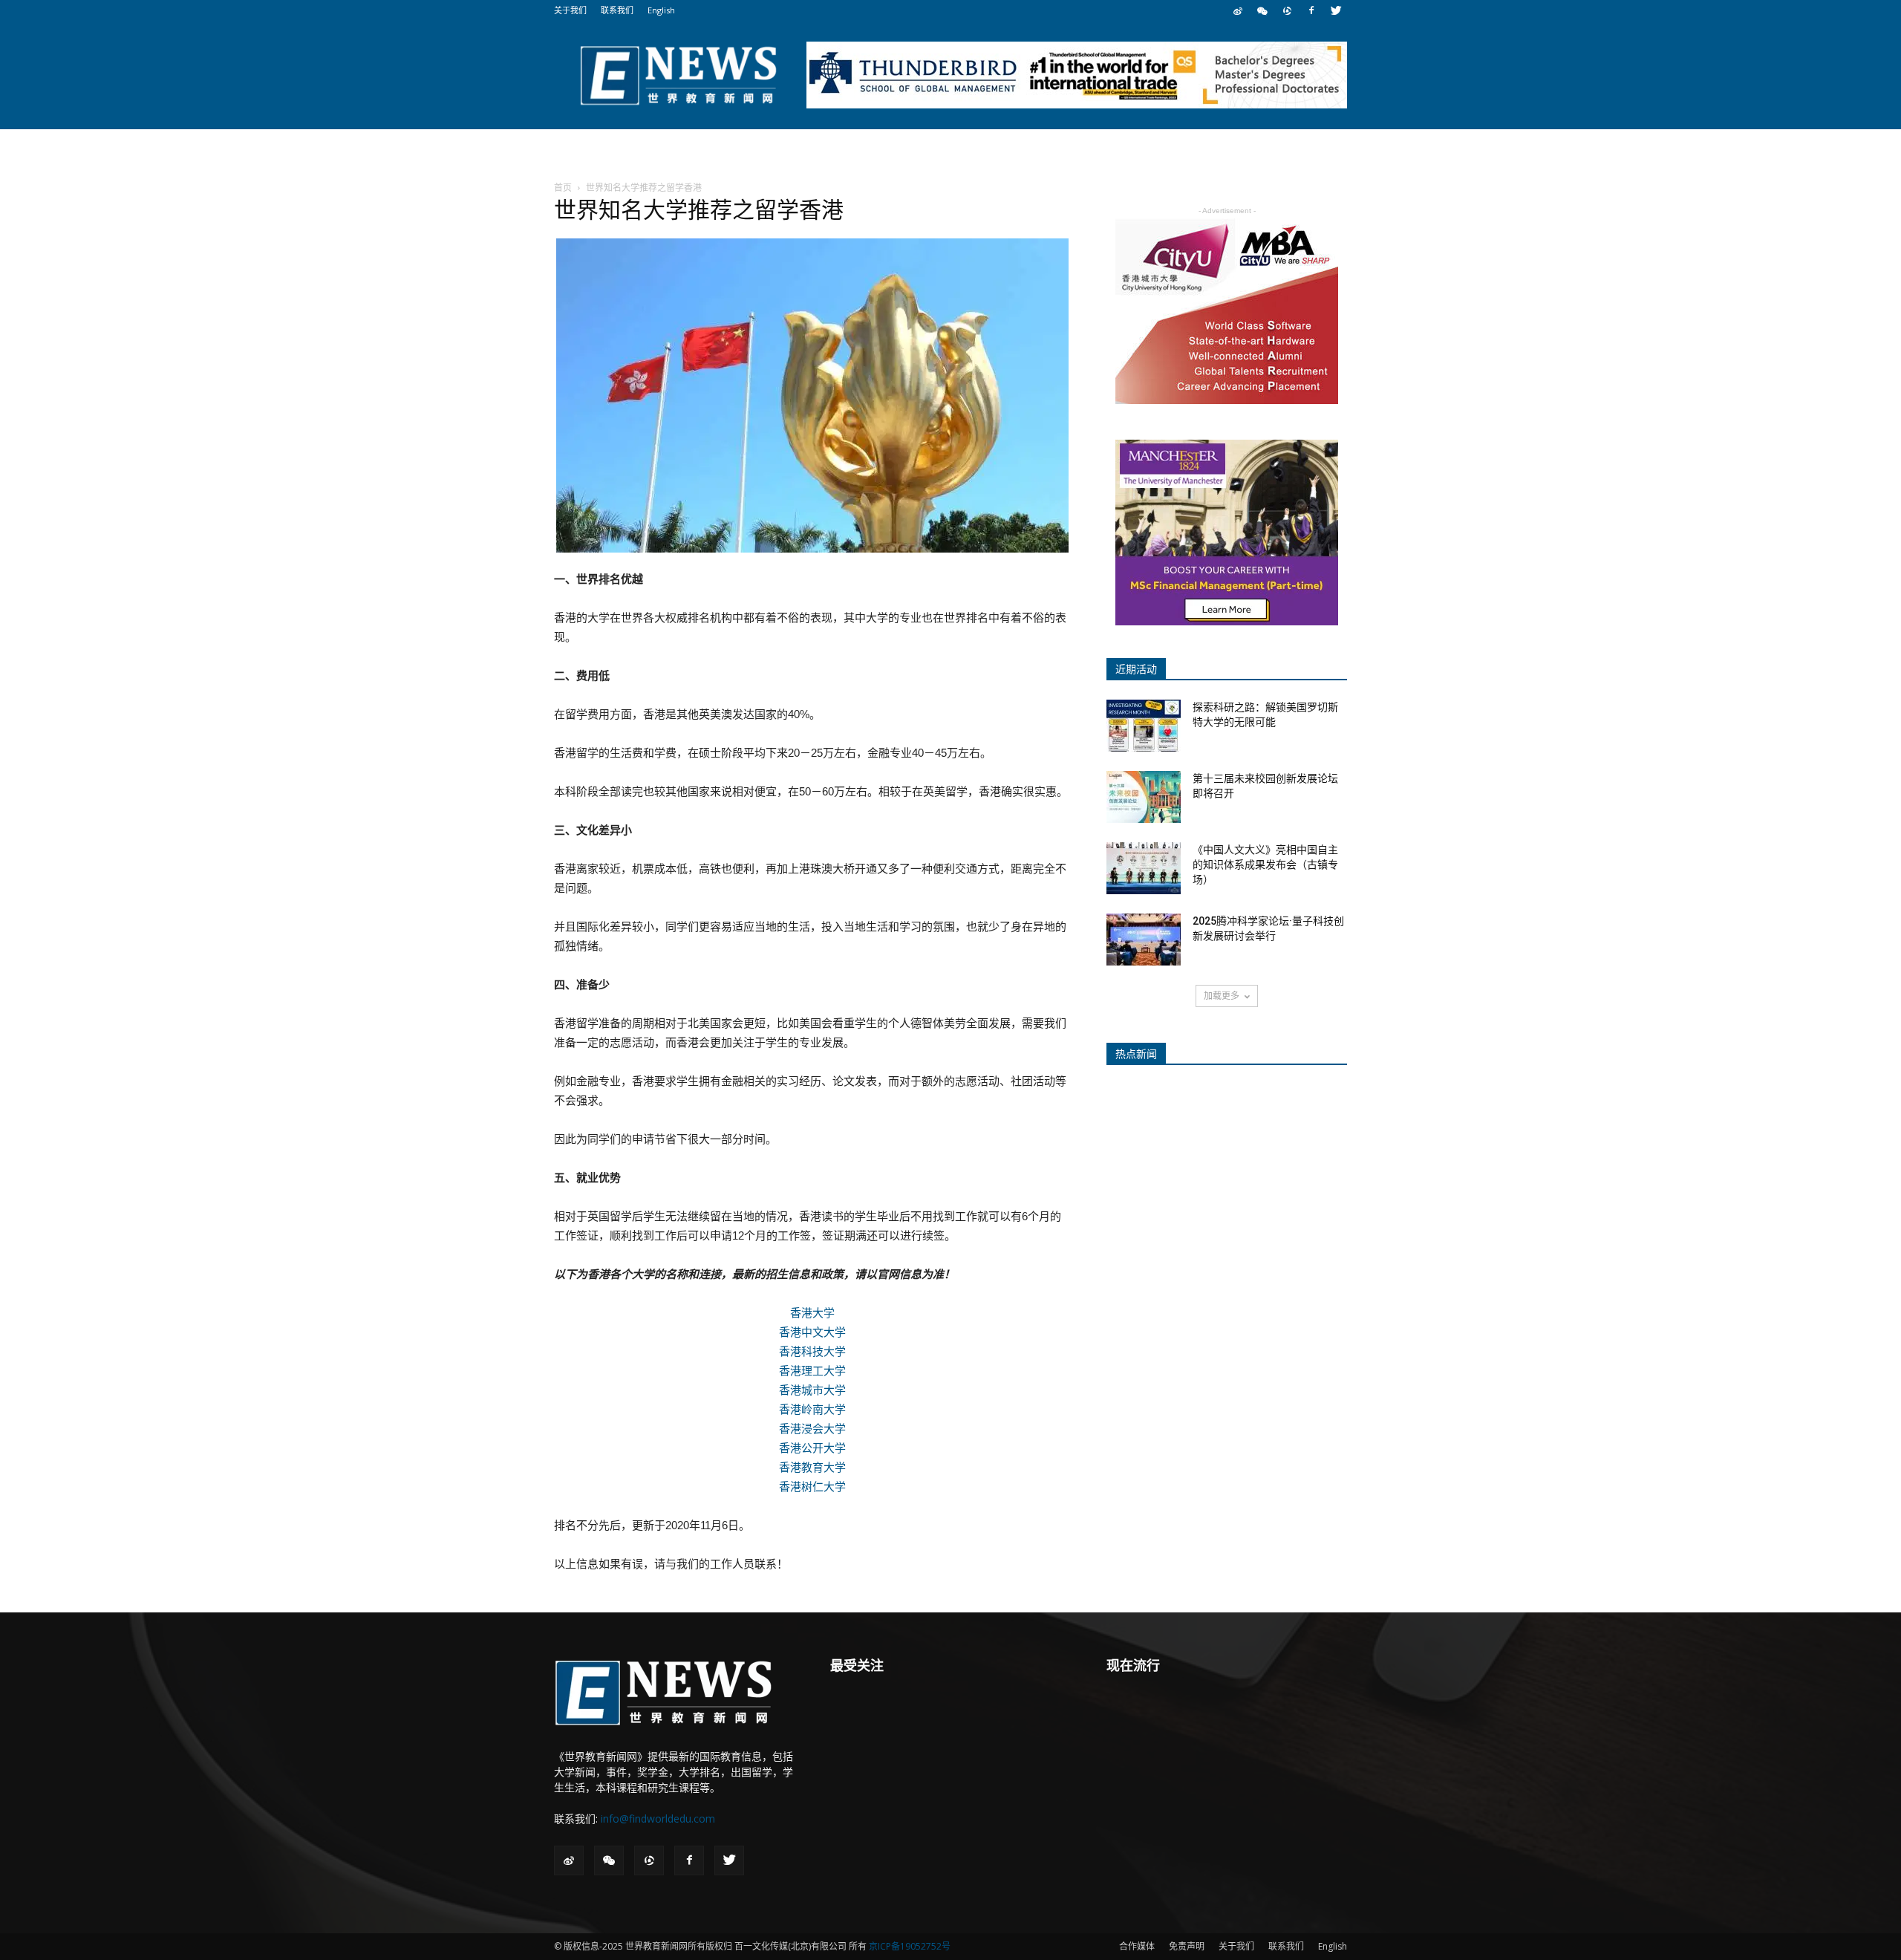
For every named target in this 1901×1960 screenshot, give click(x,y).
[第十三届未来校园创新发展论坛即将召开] (1144, 797)
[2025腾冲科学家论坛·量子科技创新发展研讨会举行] (1144, 940)
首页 (563, 188)
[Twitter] (1336, 10)
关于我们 (570, 10)
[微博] (1238, 10)
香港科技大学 (812, 1351)
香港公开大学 (812, 1448)
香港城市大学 (812, 1390)
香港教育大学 (812, 1467)
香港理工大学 (812, 1371)
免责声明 (1187, 1946)
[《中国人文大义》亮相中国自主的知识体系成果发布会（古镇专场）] (1144, 868)
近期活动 (1136, 669)
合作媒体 (1137, 1946)
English (661, 10)
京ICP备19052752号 (910, 1946)
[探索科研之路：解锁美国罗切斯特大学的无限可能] (1144, 726)
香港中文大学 (812, 1332)
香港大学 (812, 1313)
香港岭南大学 (812, 1409)
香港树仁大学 (812, 1487)
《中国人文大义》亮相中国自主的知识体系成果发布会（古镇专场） (1265, 865)
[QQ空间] (1287, 10)
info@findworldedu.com (658, 1819)
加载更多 (1222, 996)
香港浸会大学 (812, 1429)
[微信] (1262, 10)
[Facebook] (1311, 10)
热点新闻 (1136, 1054)
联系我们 (617, 10)
